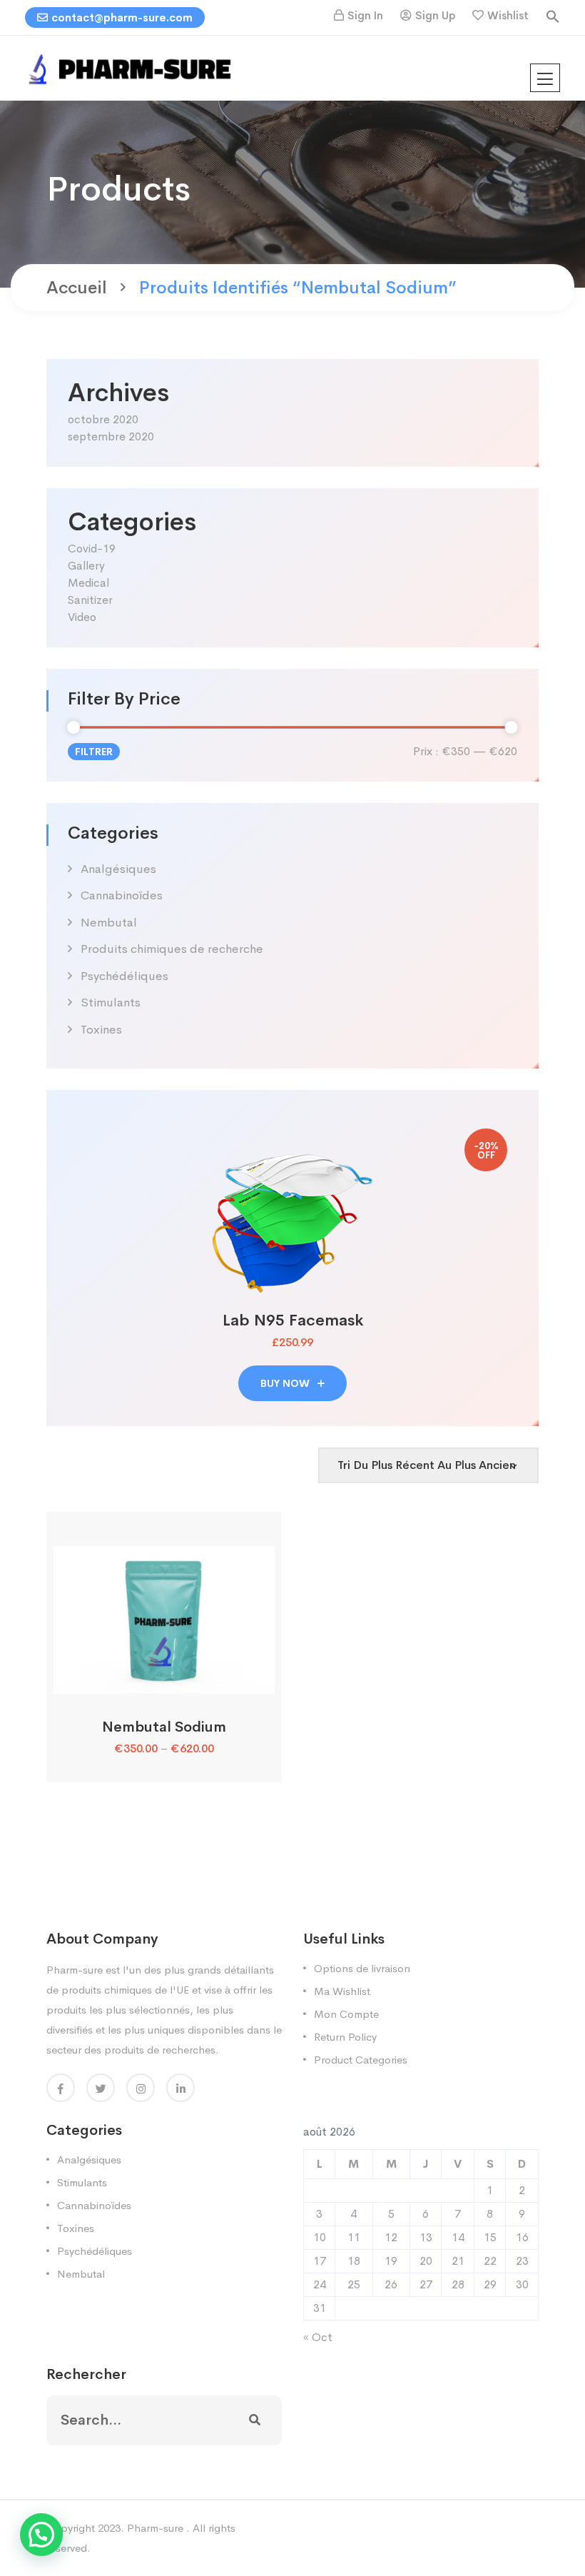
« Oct (318, 2337)
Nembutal (109, 923)
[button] (553, 15)
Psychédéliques (124, 976)
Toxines (101, 1030)
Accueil (77, 288)
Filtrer (94, 752)
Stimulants (111, 1002)
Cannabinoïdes (122, 895)
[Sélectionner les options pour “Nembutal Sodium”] (164, 1678)
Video (82, 617)
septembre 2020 (111, 436)
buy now (286, 1383)
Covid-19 (92, 549)
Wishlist (508, 15)
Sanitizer (90, 600)
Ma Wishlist (342, 1991)
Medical (88, 583)
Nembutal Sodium (164, 1727)
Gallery (86, 566)
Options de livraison (362, 1968)
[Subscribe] (255, 2420)
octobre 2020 (103, 419)
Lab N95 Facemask (293, 1320)
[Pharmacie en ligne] (132, 67)
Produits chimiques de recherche (172, 949)
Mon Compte (346, 2014)
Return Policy (345, 2037)
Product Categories (361, 2060)
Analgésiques (118, 869)
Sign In (365, 15)
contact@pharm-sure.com (122, 17)
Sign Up (435, 15)
